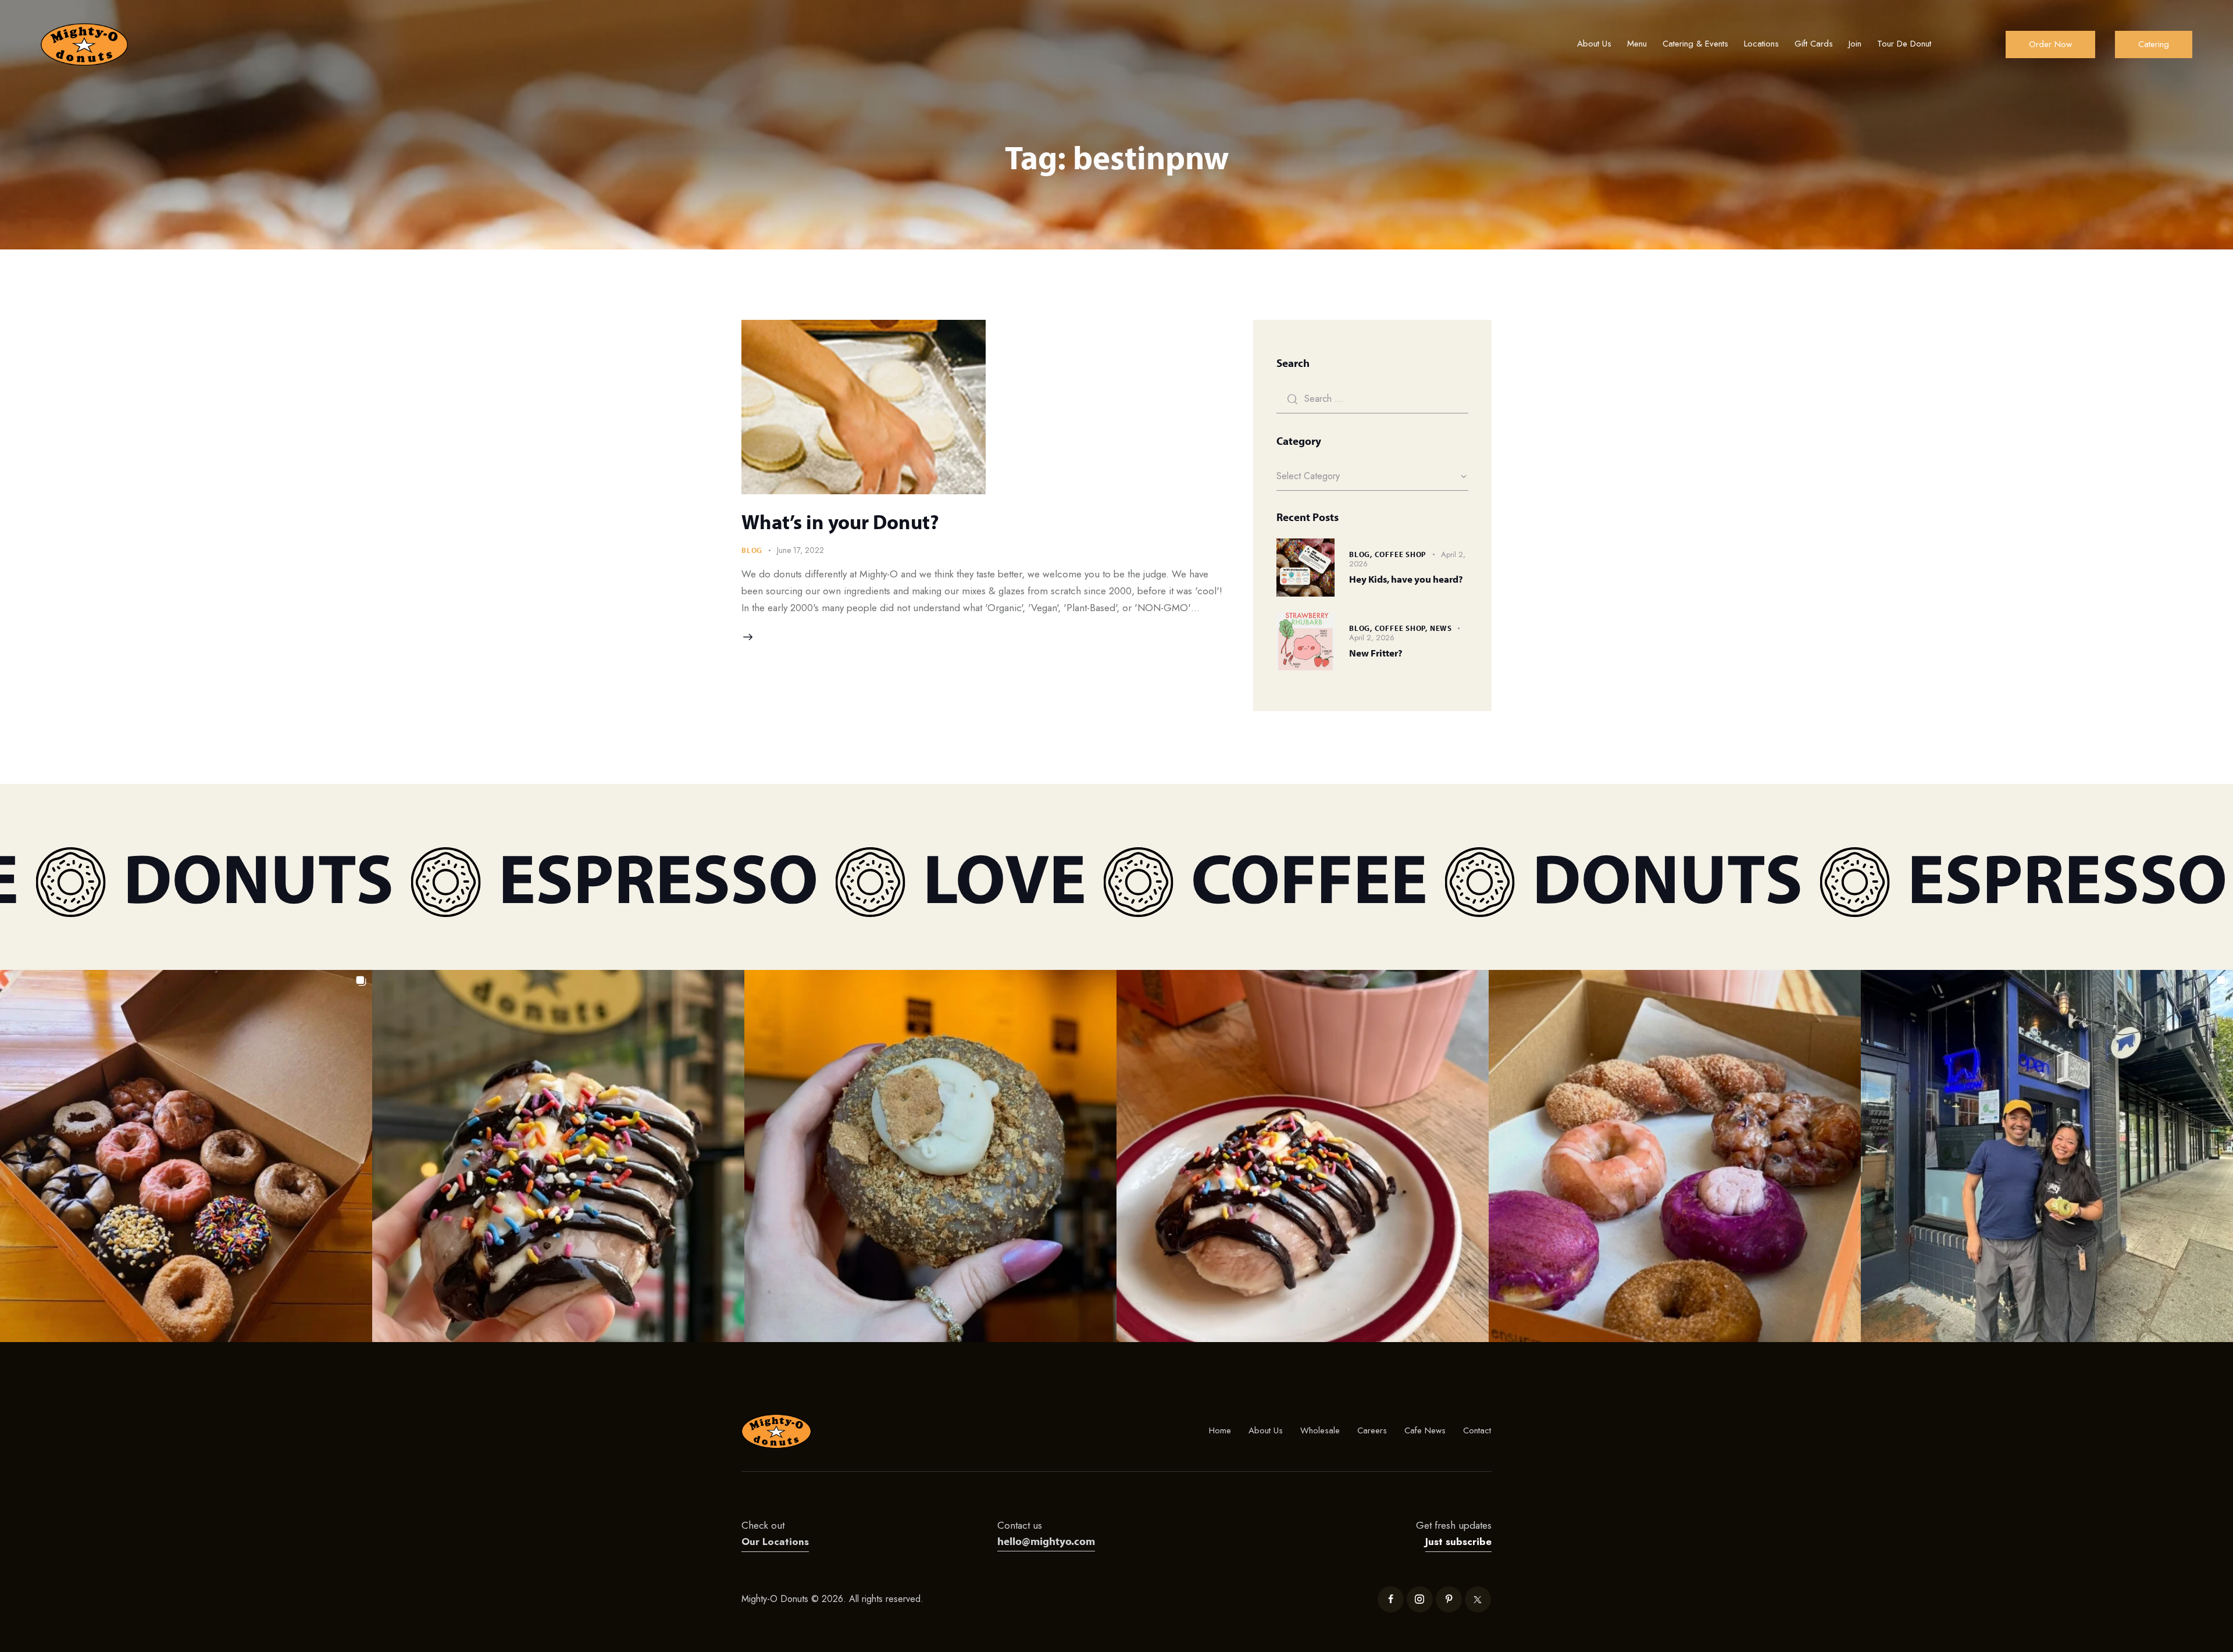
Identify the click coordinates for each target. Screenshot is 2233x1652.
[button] (186, 1156)
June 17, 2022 (800, 550)
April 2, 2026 (1372, 638)
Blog (752, 550)
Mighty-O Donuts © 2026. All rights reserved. (834, 1599)
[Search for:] (1372, 398)
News (1441, 628)
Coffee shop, (1402, 628)
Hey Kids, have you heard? (1406, 579)
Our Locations (775, 1542)
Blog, (1362, 554)
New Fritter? (1376, 653)
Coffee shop (1401, 554)
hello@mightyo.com (1046, 1541)
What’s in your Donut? (840, 522)
